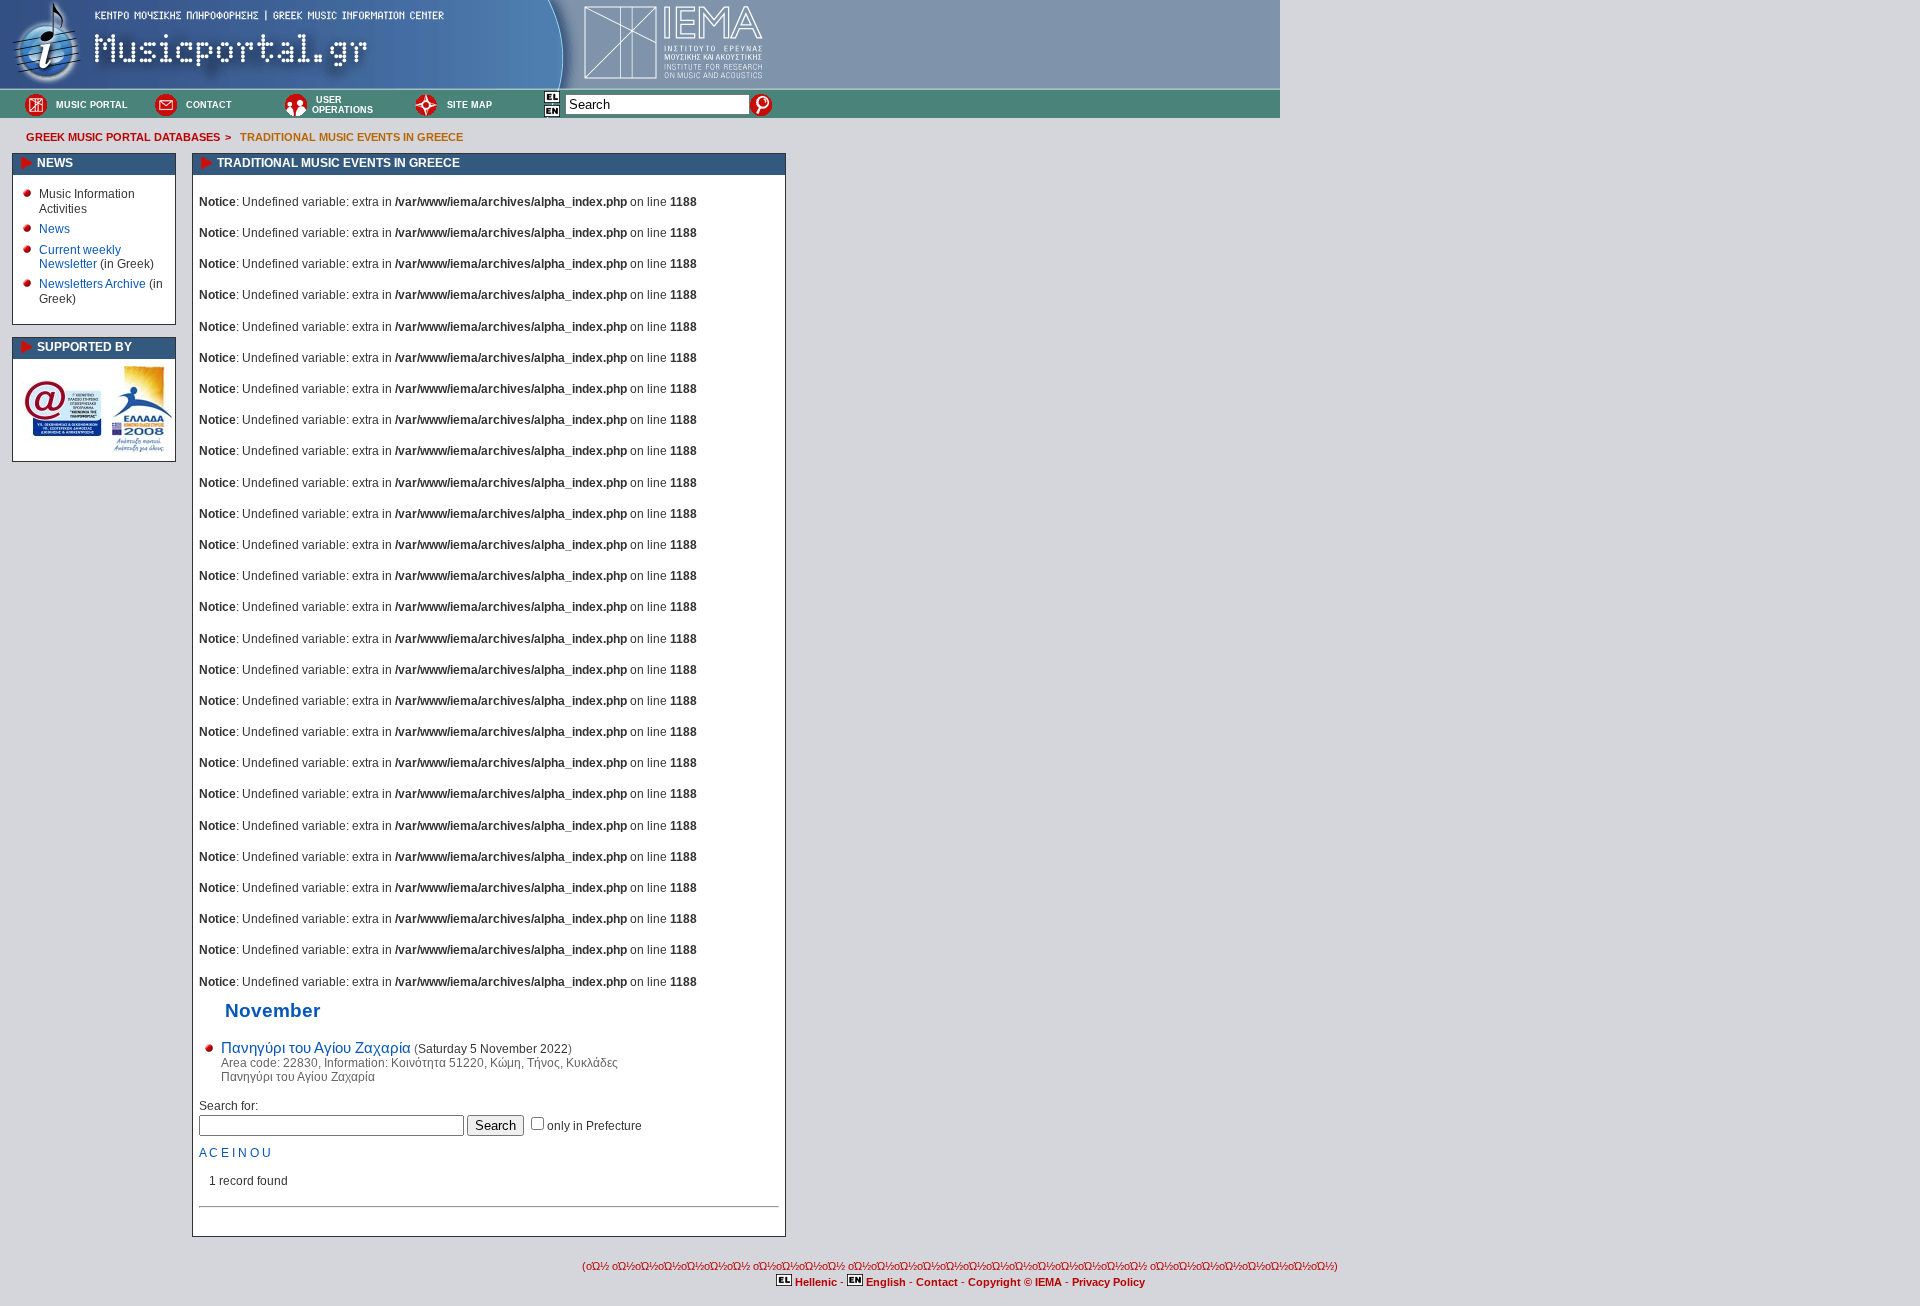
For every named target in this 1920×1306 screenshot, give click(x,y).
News (54, 229)
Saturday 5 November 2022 (493, 1049)
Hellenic (816, 1282)
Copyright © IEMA (1015, 1282)
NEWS (55, 163)
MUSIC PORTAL (92, 105)
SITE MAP (469, 105)
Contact (938, 1282)
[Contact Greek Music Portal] (166, 104)
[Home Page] (36, 104)
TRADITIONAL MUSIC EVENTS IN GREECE (351, 137)
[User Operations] (296, 104)
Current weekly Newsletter (80, 257)
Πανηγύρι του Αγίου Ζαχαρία (316, 1048)
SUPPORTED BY (84, 347)
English (886, 1282)
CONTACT (209, 105)
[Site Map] (426, 104)
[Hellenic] (553, 100)
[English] (553, 114)
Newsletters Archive (92, 284)
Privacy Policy (1108, 1282)
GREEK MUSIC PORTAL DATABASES (123, 137)
